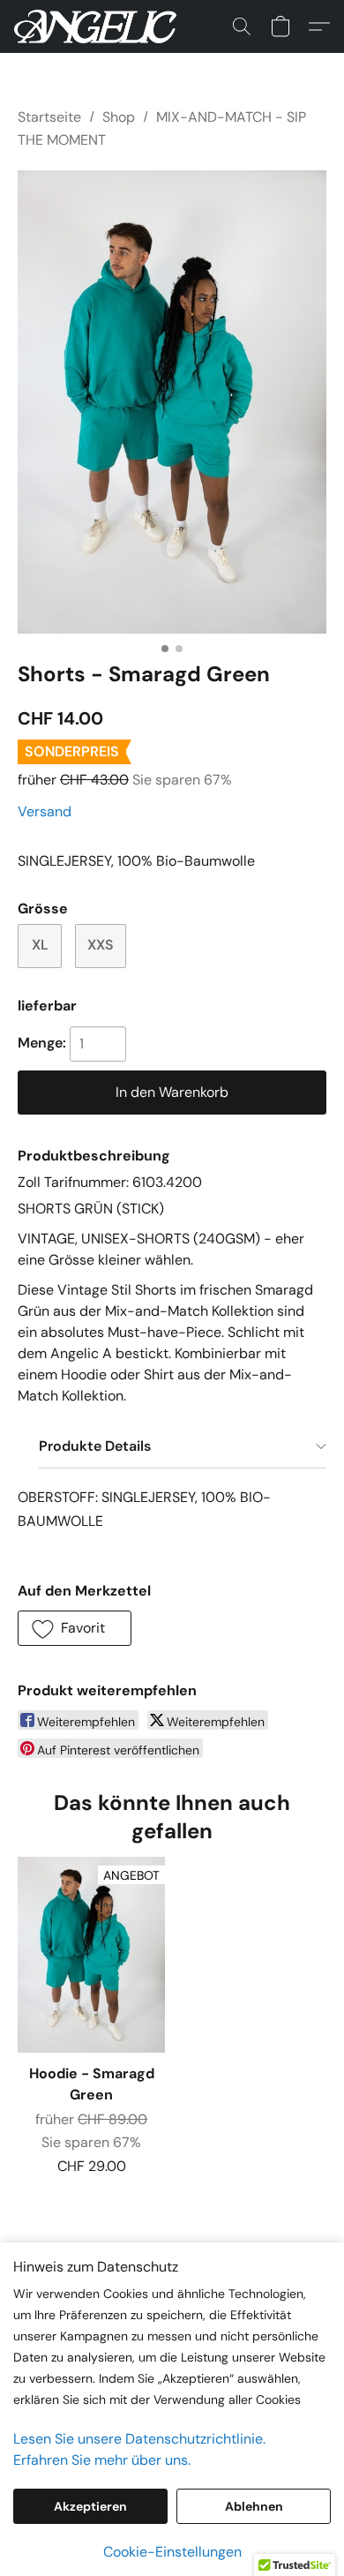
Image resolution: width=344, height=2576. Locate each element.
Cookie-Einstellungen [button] (172, 2552)
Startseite (49, 117)
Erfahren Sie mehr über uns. (102, 2460)
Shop (119, 117)
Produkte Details (95, 1446)
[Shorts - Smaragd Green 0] (172, 402)
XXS (101, 945)
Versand (45, 811)
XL (40, 945)
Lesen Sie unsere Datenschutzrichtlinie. (139, 2439)
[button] (99, 26)
